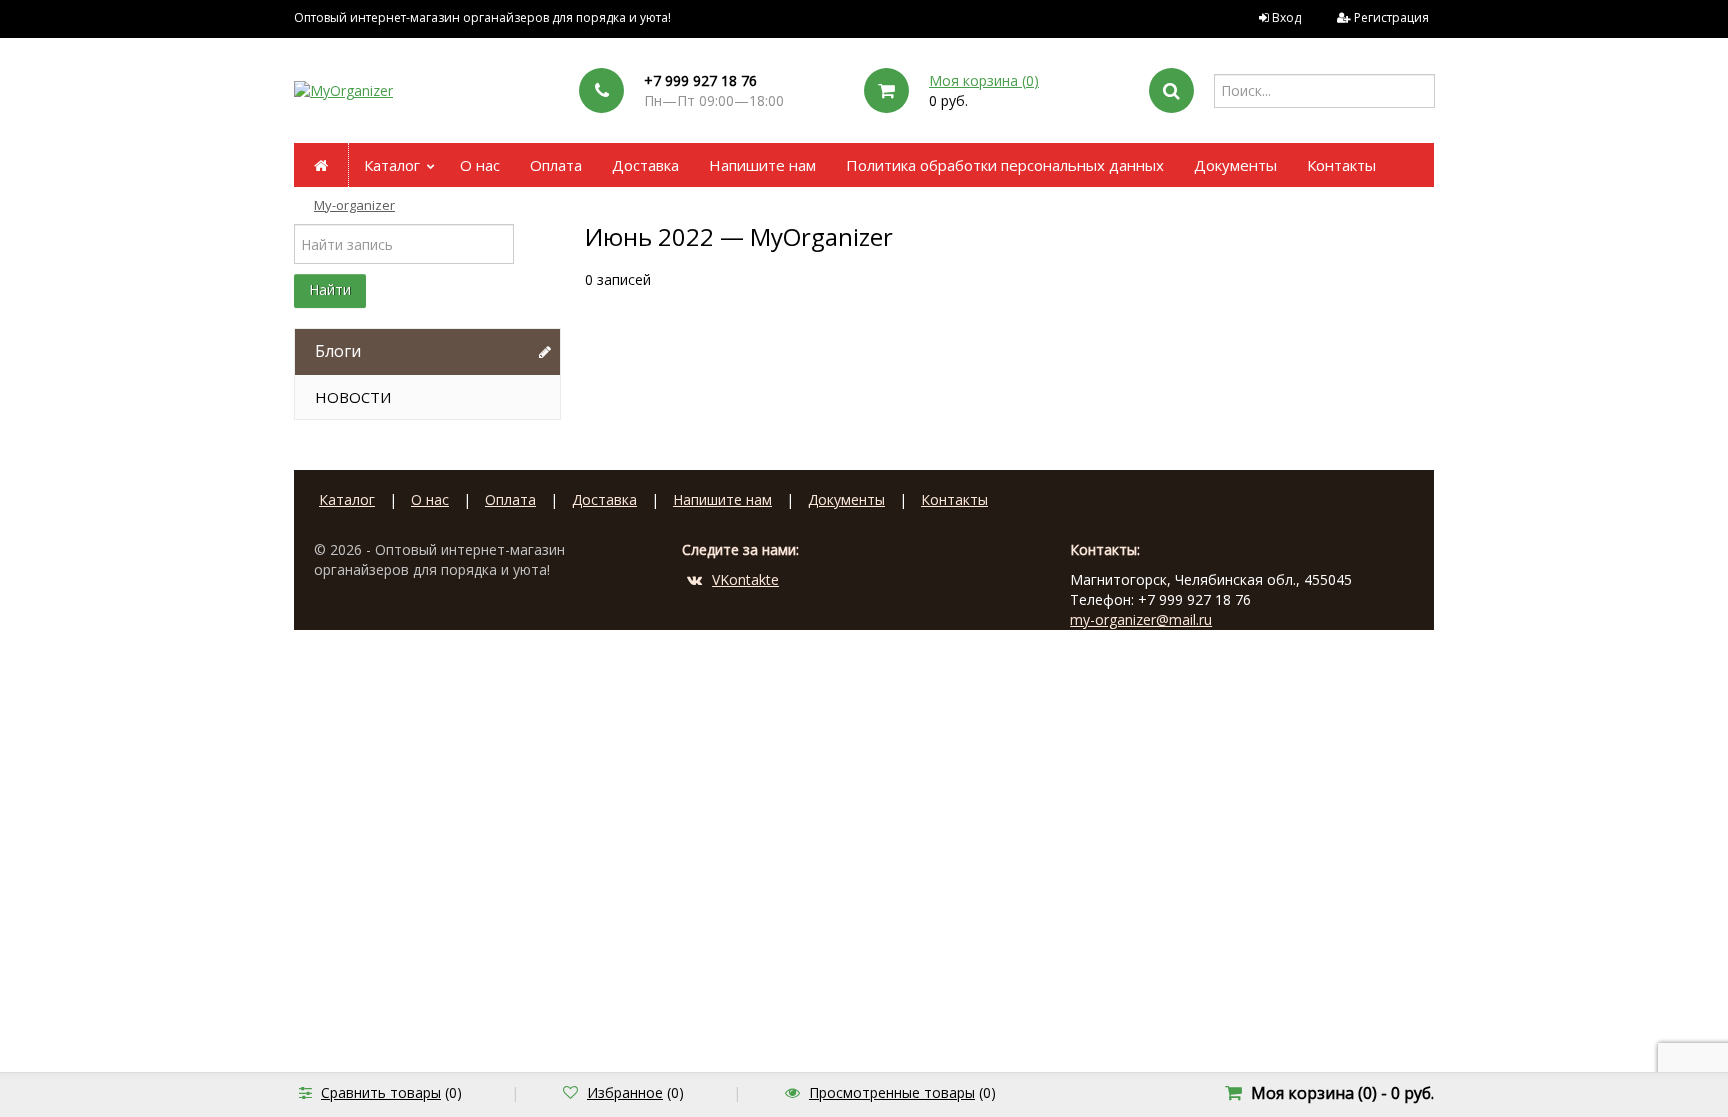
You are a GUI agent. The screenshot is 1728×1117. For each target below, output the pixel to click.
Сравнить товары (381, 1092)
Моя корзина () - (1342, 1093)
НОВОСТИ (353, 397)
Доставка (645, 165)
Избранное (625, 1092)
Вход (1286, 17)
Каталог (392, 165)
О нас (480, 165)
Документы (1235, 165)
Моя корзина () (984, 80)
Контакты (1341, 165)
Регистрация (1391, 17)
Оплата (556, 165)
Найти (330, 289)
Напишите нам (762, 165)
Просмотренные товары (892, 1092)
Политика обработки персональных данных (1005, 165)
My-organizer (354, 205)
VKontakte (745, 579)
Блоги (338, 351)
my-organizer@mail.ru (1141, 619)
